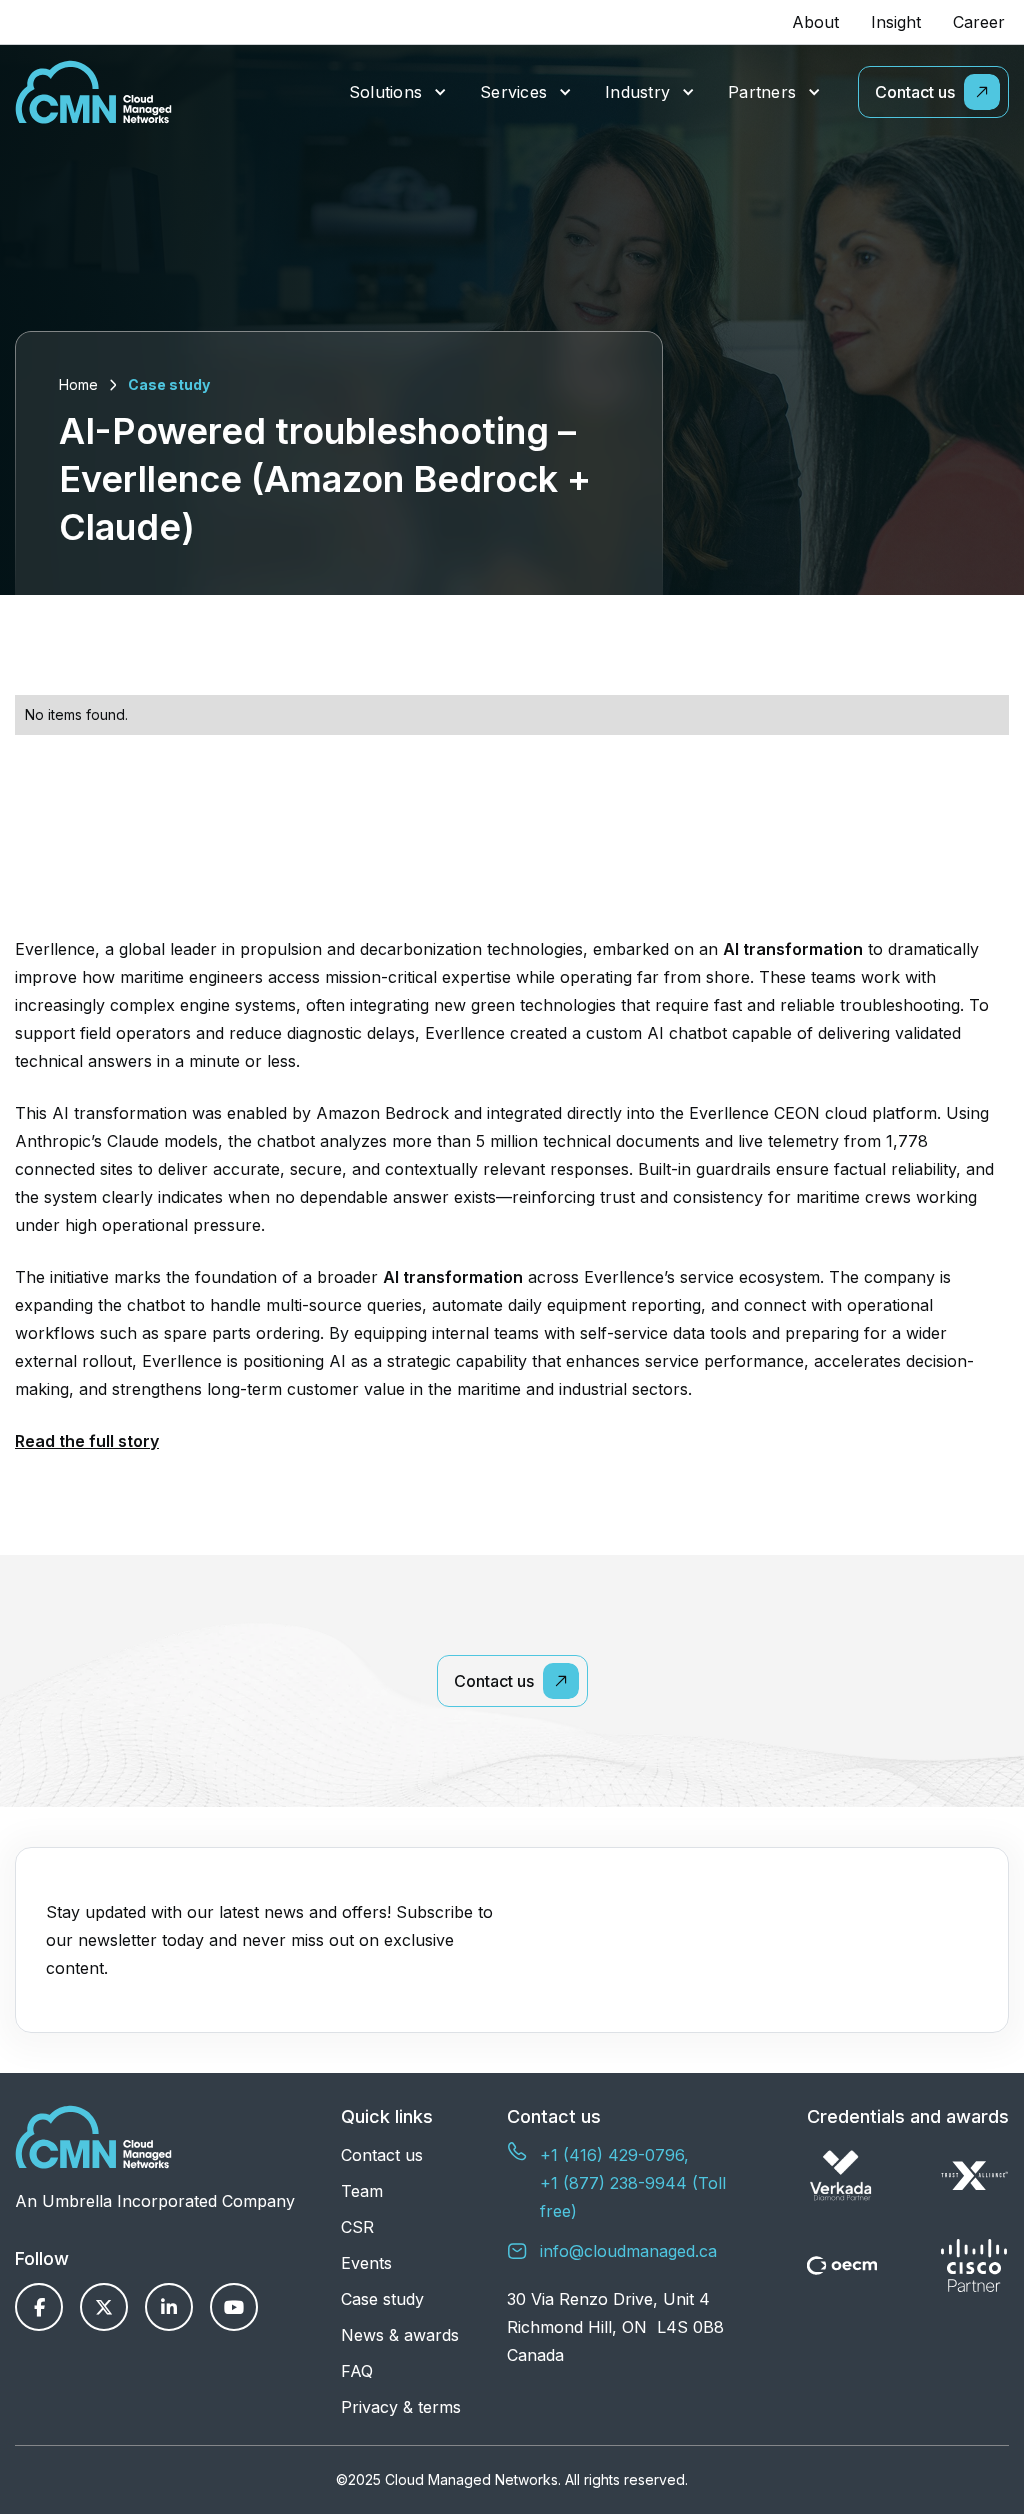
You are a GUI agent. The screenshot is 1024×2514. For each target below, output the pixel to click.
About (815, 22)
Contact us (382, 2155)
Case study (169, 384)
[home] (93, 92)
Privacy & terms (401, 2407)
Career (979, 22)
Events (366, 2263)
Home (78, 384)
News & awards (400, 2335)
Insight (896, 22)
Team (362, 2191)
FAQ (357, 2371)
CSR (357, 2227)
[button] (398, 92)
